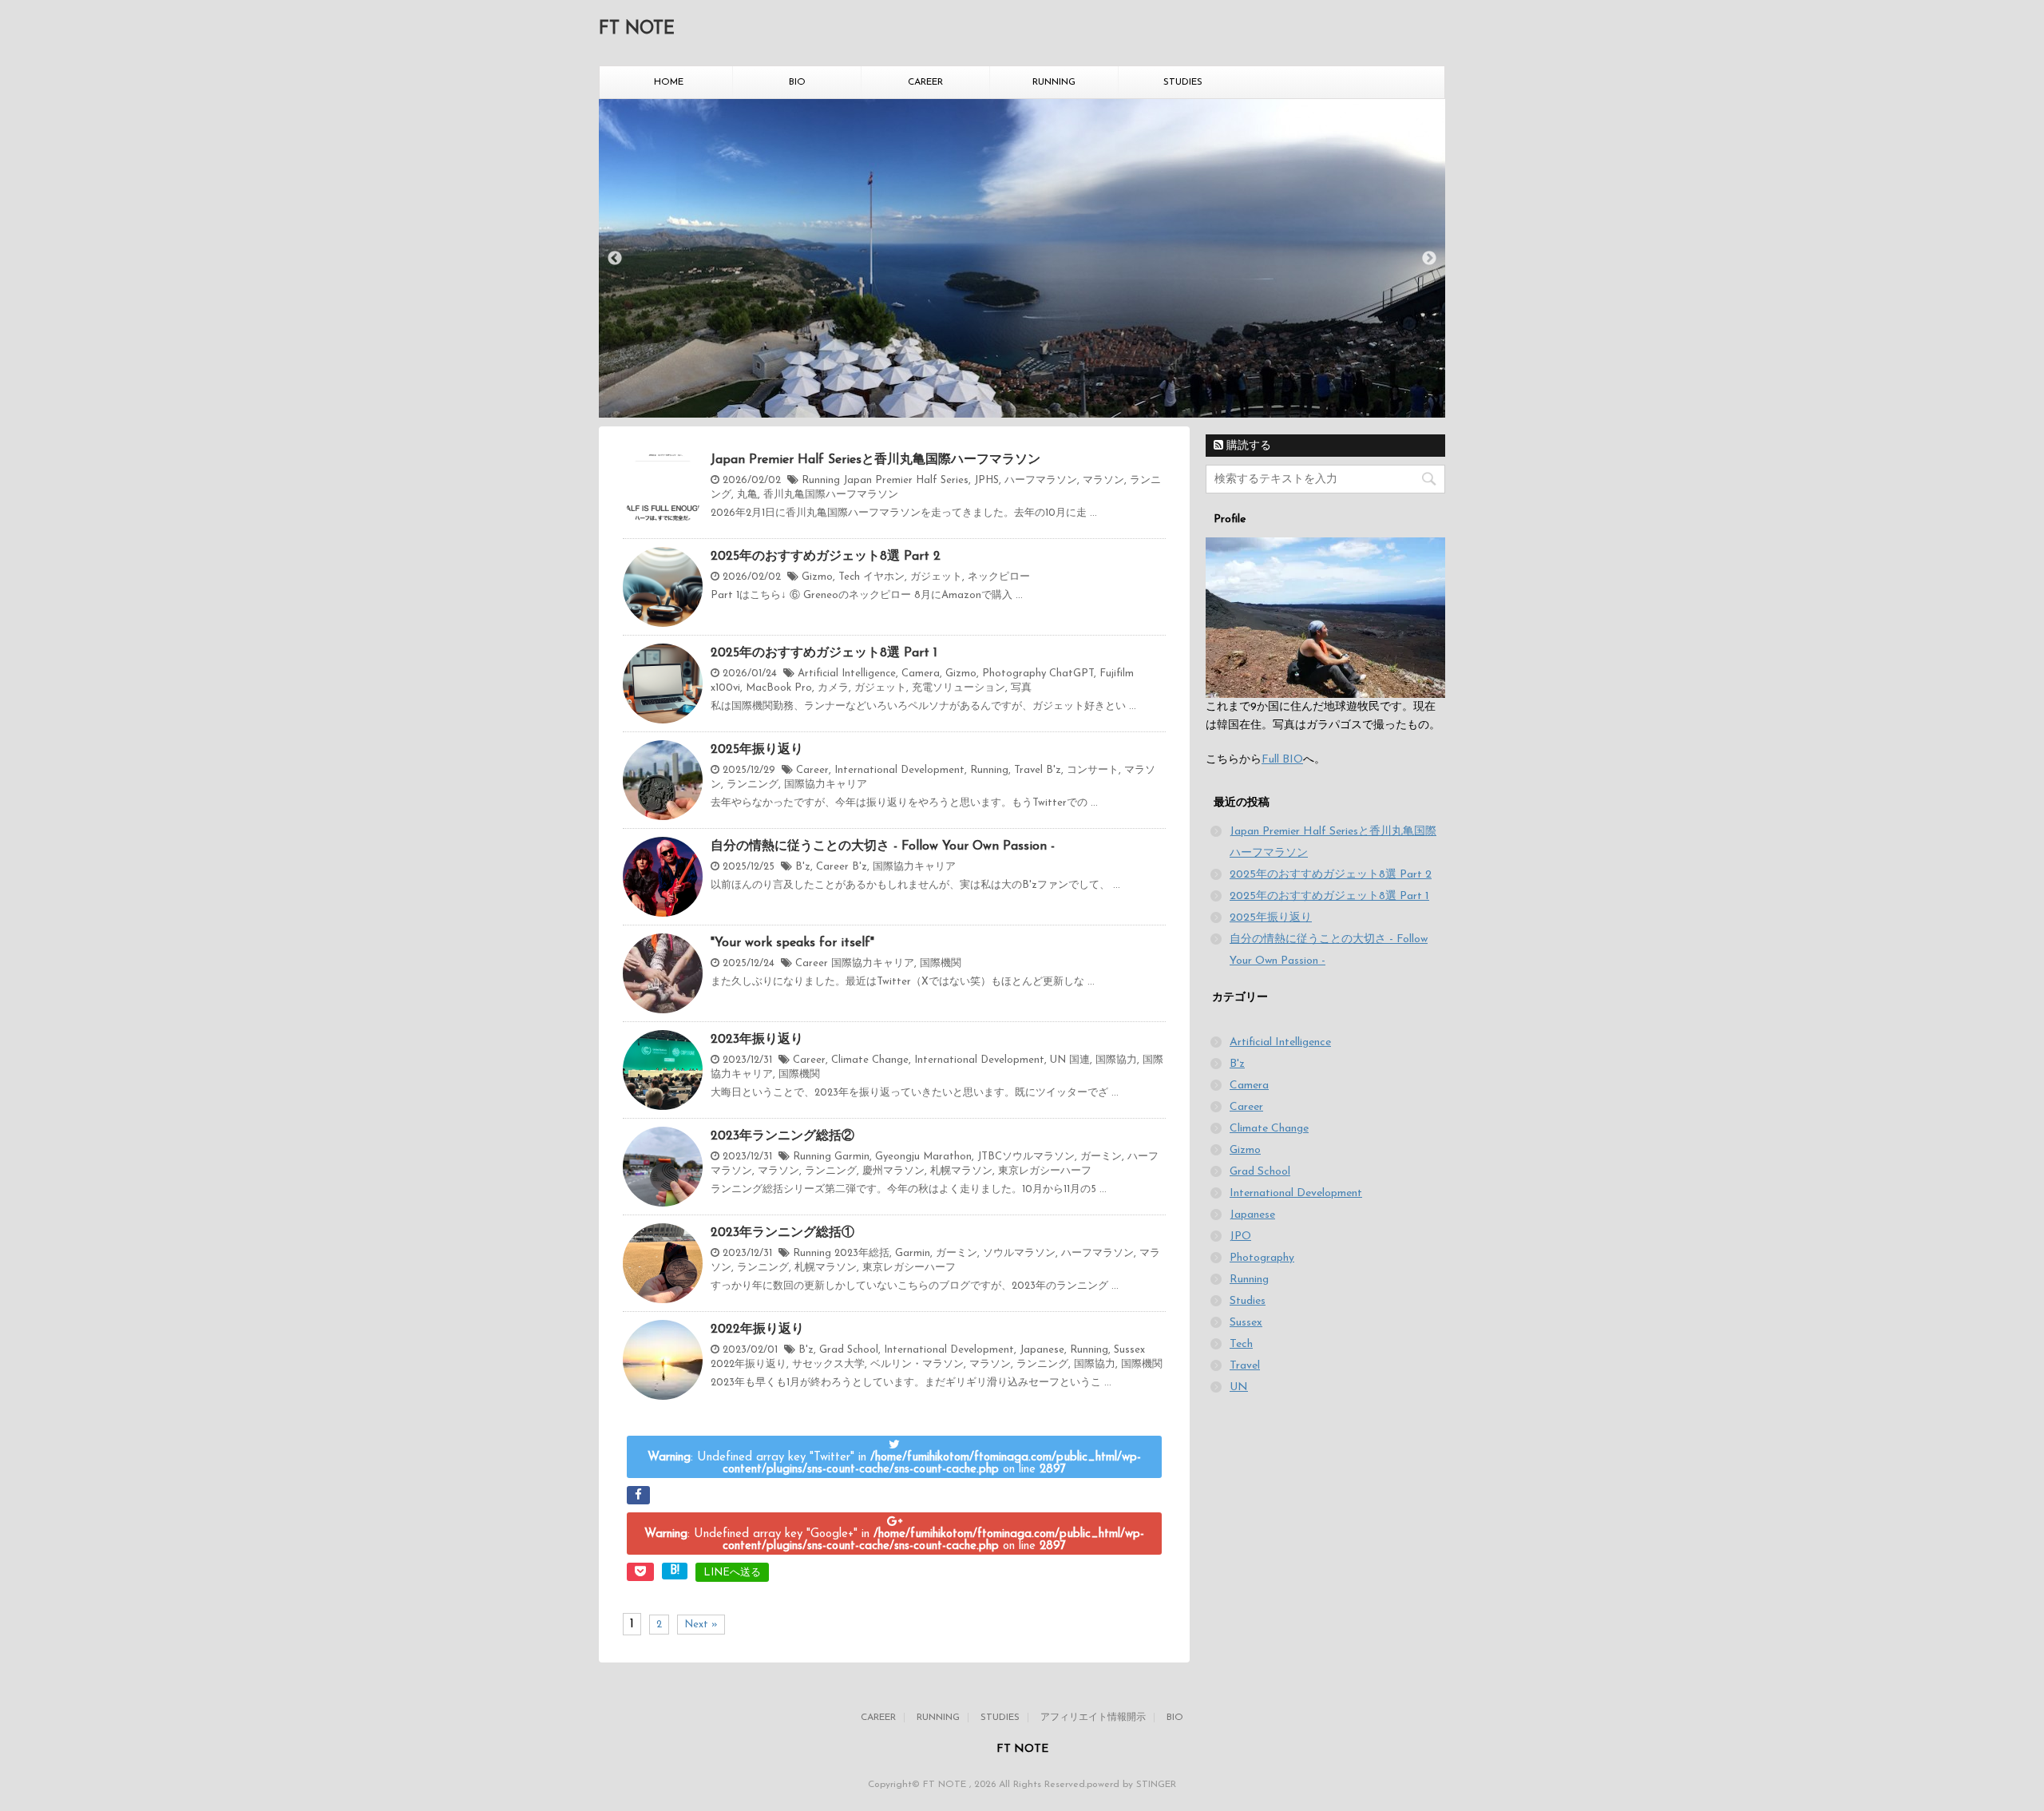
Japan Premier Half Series (906, 480)
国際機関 (941, 963)
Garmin (852, 1157)
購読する (1247, 446)
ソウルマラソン (1019, 1253)
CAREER (925, 82)
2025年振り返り (757, 750)
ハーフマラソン (1041, 480)
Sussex (1129, 1350)
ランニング (753, 785)
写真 (1021, 688)
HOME (669, 82)
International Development (899, 770)
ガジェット (936, 577)
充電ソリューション (959, 688)
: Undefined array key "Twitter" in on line (894, 1464)
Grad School (849, 1350)
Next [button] (1429, 259)
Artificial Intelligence (847, 674)
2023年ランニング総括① (782, 1233)
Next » (701, 1625)
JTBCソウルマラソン (1026, 1157)
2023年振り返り (757, 1040)
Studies (1248, 1301)
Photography (1014, 674)
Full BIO (1282, 760)
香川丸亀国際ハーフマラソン (831, 495)
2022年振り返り (757, 1330)
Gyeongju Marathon (923, 1157)
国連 (1079, 1060)
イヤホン (884, 577)
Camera (921, 674)
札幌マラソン (961, 1171)
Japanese (1042, 1350)
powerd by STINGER (1131, 1785)
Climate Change (870, 1060)
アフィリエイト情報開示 (1093, 1718)
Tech (849, 577)
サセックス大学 (828, 1364)
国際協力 (1116, 1060)
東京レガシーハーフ (1045, 1171)
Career (812, 770)
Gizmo (817, 577)
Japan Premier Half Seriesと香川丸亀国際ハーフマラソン (875, 460)
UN (1058, 1060)
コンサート (1093, 770)
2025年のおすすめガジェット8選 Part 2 (826, 557)
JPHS (986, 480)
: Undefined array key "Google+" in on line (894, 1540)
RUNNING (1054, 82)
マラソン (1103, 480)
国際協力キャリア (826, 785)
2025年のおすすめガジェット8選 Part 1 (824, 653)
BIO (797, 82)
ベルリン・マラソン (917, 1364)
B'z (1054, 770)
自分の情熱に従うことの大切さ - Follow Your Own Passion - (883, 846)
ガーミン (1101, 1157)
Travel (1028, 770)
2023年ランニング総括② (782, 1136)
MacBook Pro (779, 688)
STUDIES (1183, 82)
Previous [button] (615, 259)
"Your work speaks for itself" (792, 943)
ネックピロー (999, 577)
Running (821, 480)
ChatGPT (1072, 674)
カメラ (833, 688)
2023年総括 (862, 1253)
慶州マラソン (893, 1171)
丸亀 (747, 495)
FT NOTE (637, 29)
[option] (1022, 259)
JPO (1240, 1236)
